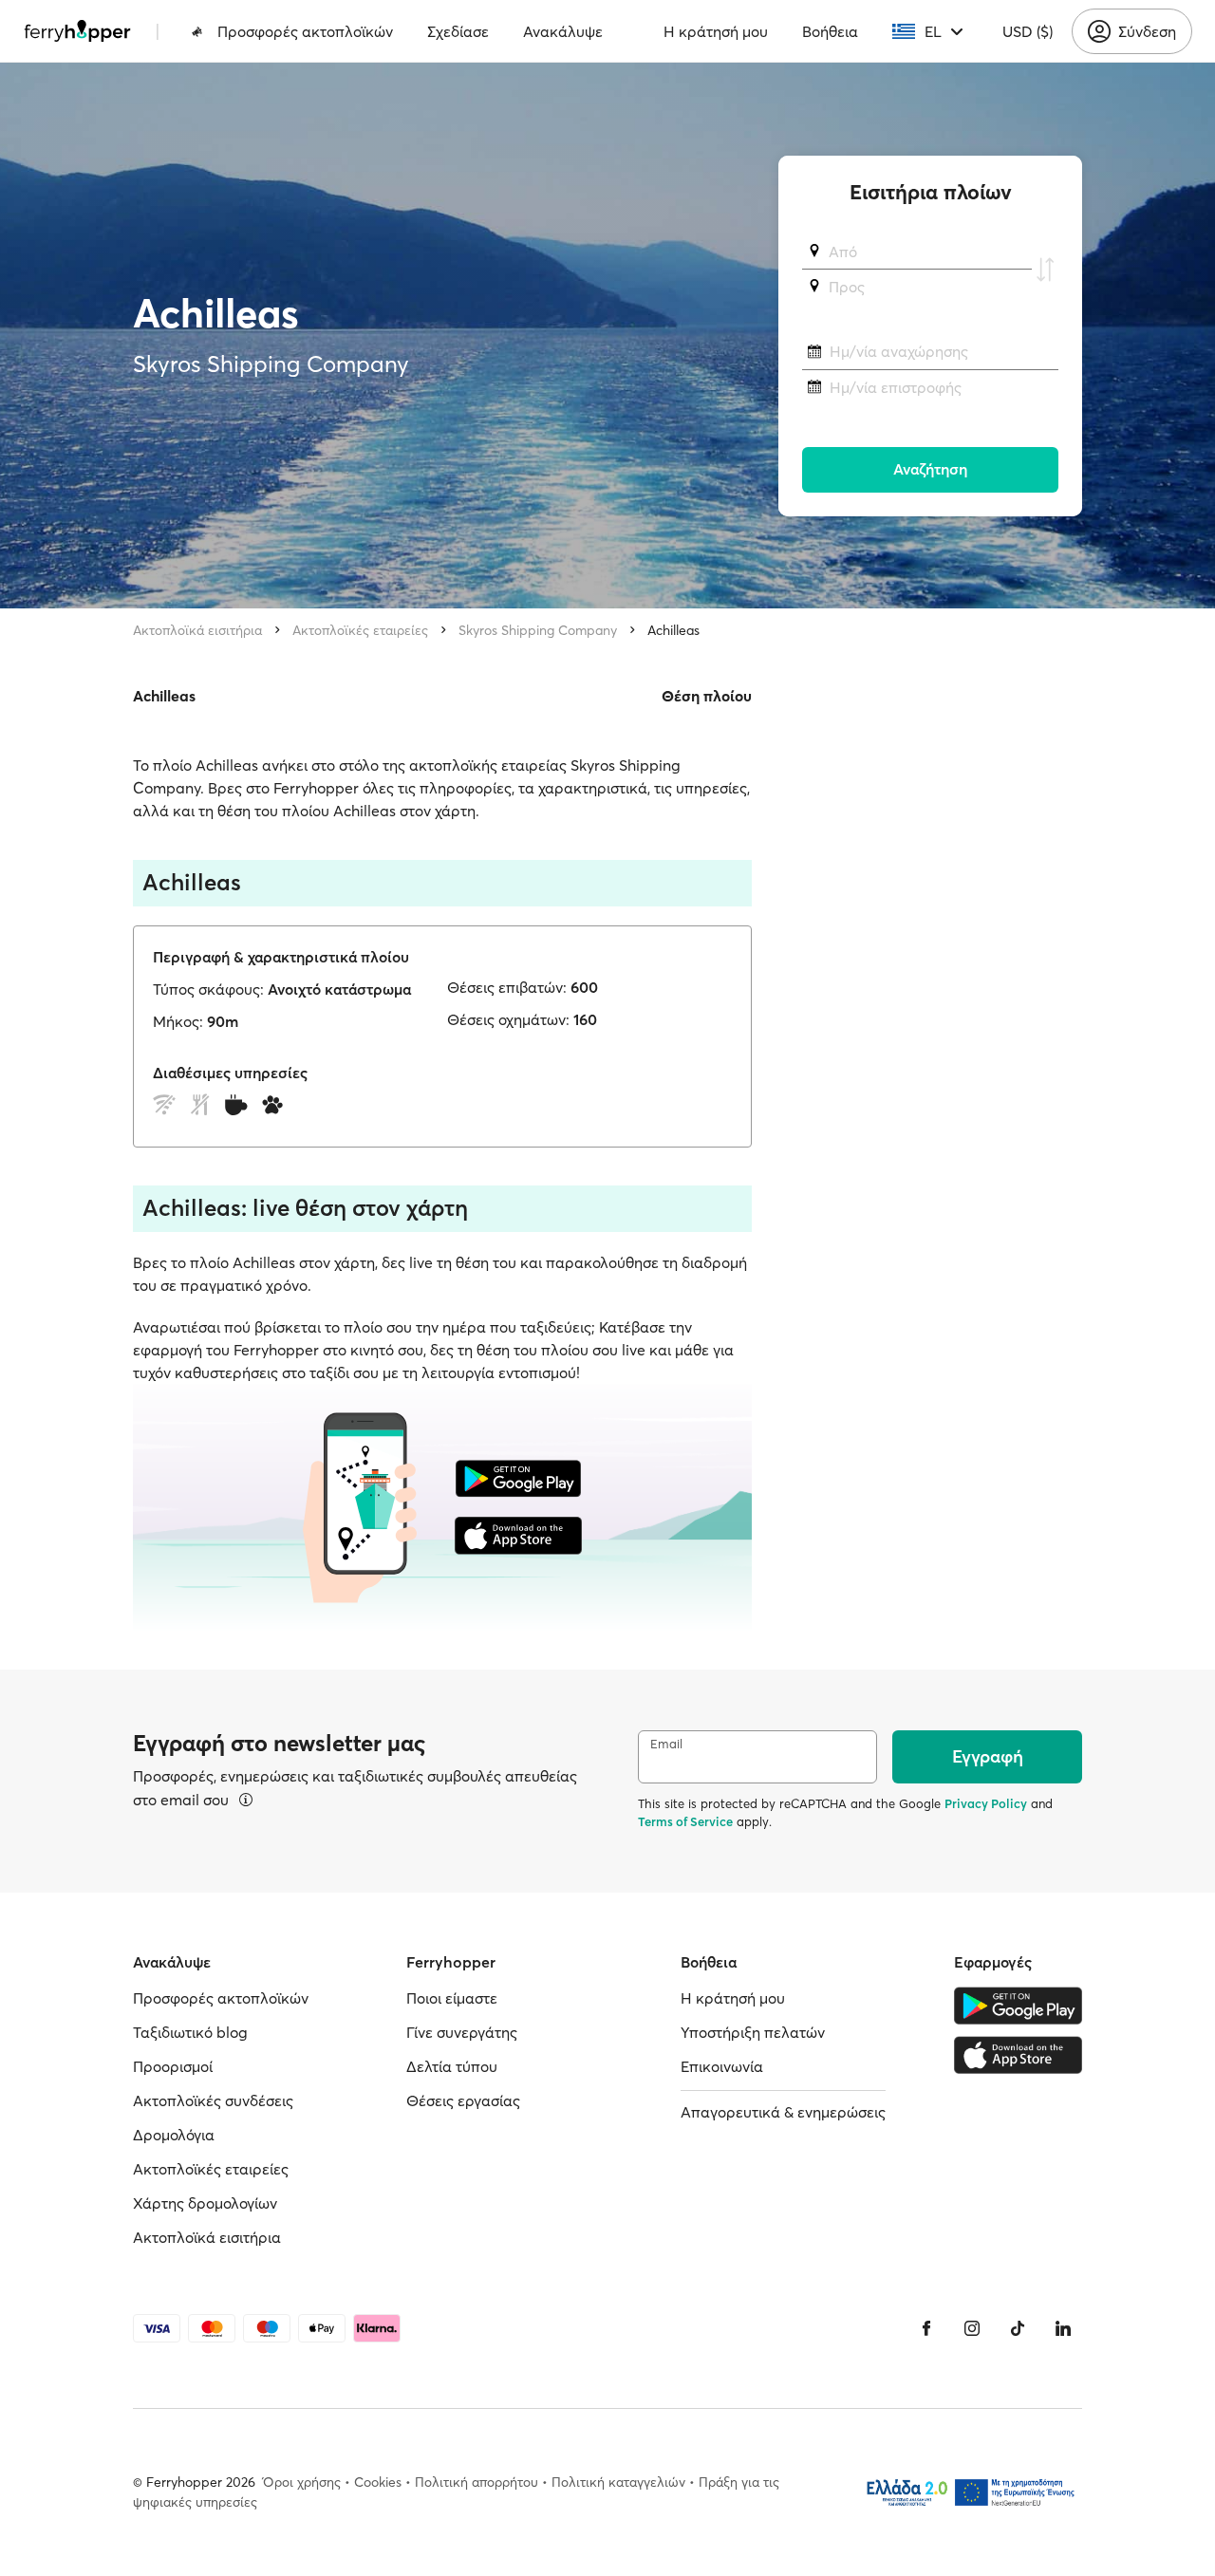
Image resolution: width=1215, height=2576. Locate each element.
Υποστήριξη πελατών (753, 2032)
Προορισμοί (173, 2066)
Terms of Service (685, 1821)
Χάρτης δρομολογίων (205, 2203)
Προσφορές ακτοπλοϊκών (305, 31)
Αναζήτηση (930, 470)
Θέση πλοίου (707, 696)
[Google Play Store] (1018, 2006)
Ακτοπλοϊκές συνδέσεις (213, 2100)
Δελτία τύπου (452, 2066)
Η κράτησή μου (716, 31)
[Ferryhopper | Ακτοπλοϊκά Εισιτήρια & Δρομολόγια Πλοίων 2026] (77, 31)
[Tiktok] (1018, 2328)
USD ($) (1028, 31)
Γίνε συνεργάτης (462, 2032)
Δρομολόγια (174, 2135)
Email (666, 1744)
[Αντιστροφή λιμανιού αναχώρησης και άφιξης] (1045, 270)
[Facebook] (926, 2328)
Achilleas (673, 630)
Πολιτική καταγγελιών (618, 2482)
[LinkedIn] (1063, 2328)
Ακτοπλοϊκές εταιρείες (360, 630)
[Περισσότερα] (246, 1800)
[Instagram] (972, 2328)
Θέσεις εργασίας (463, 2100)
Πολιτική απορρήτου (477, 2482)
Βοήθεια (830, 31)
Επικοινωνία (722, 2066)
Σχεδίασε (458, 31)
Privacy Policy (986, 1803)
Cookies (378, 2482)
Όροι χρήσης (302, 2482)
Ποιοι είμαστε (452, 1998)
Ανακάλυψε (563, 31)
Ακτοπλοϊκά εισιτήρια (197, 630)
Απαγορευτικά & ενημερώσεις (783, 2112)
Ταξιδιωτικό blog (190, 2032)
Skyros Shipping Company (538, 630)
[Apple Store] (1018, 2055)
